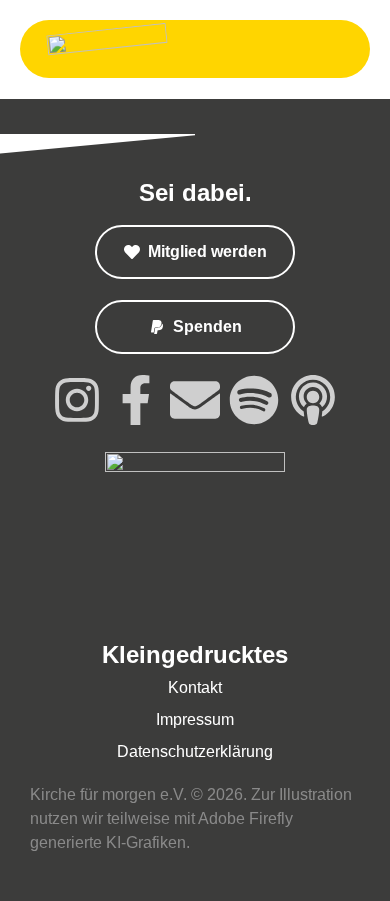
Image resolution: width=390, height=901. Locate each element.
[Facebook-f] (136, 400)
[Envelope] (195, 400)
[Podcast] (313, 400)
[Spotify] (254, 400)
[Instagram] (77, 400)
